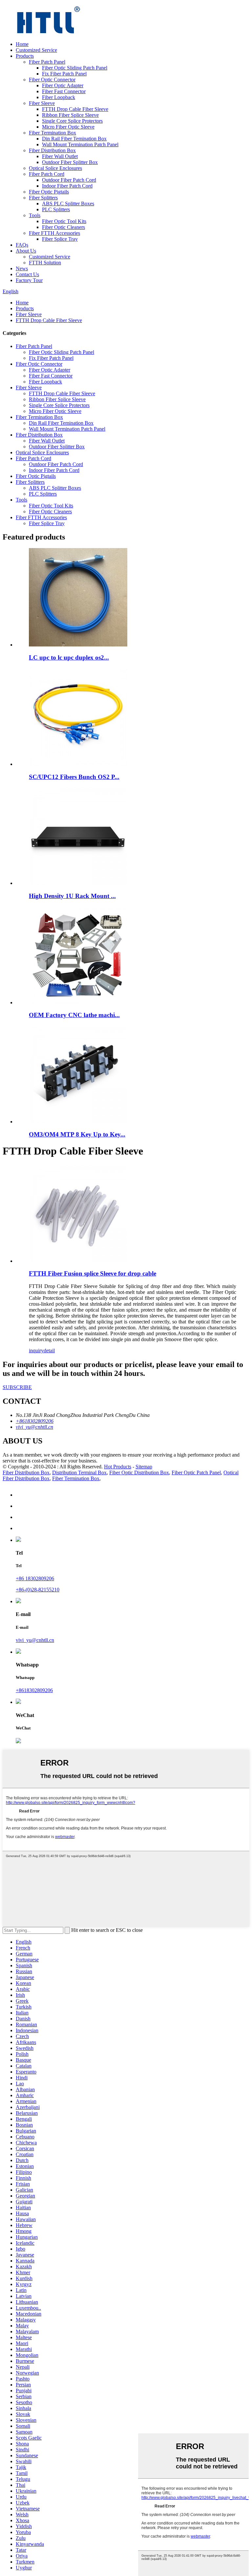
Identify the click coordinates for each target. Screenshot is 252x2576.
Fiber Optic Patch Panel (196, 1472)
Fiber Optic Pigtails (49, 192)
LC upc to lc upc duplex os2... (69, 657)
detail (49, 1350)
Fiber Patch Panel (47, 62)
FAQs (22, 245)
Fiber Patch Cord (47, 174)
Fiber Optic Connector (52, 80)
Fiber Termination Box (52, 133)
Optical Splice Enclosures (55, 168)
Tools (35, 215)
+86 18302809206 (35, 1578)
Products (25, 56)
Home (22, 44)
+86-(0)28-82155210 (38, 1590)
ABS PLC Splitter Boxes (68, 204)
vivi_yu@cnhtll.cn (35, 1640)
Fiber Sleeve (42, 103)
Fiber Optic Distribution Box (139, 1472)
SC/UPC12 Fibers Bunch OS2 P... (74, 777)
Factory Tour (29, 280)
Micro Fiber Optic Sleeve (68, 127)
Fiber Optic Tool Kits (64, 221)
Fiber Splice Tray (60, 239)
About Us (26, 251)
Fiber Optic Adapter (63, 85)
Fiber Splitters (43, 198)
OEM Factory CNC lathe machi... (74, 1015)
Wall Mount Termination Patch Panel (80, 144)
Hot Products (118, 1467)
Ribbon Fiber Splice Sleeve (70, 115)
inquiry (36, 1350)
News (22, 268)
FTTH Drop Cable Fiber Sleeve (75, 109)
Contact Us (27, 274)
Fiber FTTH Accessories (54, 233)
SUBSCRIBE (17, 1387)
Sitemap (144, 1467)
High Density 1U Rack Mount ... (72, 896)
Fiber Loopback (59, 97)
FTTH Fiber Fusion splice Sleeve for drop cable (93, 1273)
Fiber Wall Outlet (60, 156)
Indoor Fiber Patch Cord (67, 186)
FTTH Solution (45, 263)
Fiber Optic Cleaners (63, 227)
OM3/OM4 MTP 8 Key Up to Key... (77, 1134)
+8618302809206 (34, 1690)
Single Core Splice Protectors (72, 121)
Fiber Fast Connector (64, 91)
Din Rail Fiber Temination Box (74, 139)
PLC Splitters (56, 209)
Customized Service (36, 50)
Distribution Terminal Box (79, 1472)
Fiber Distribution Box (52, 150)
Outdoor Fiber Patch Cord (69, 180)
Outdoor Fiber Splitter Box (70, 162)
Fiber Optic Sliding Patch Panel (75, 68)
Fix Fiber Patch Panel (64, 74)
